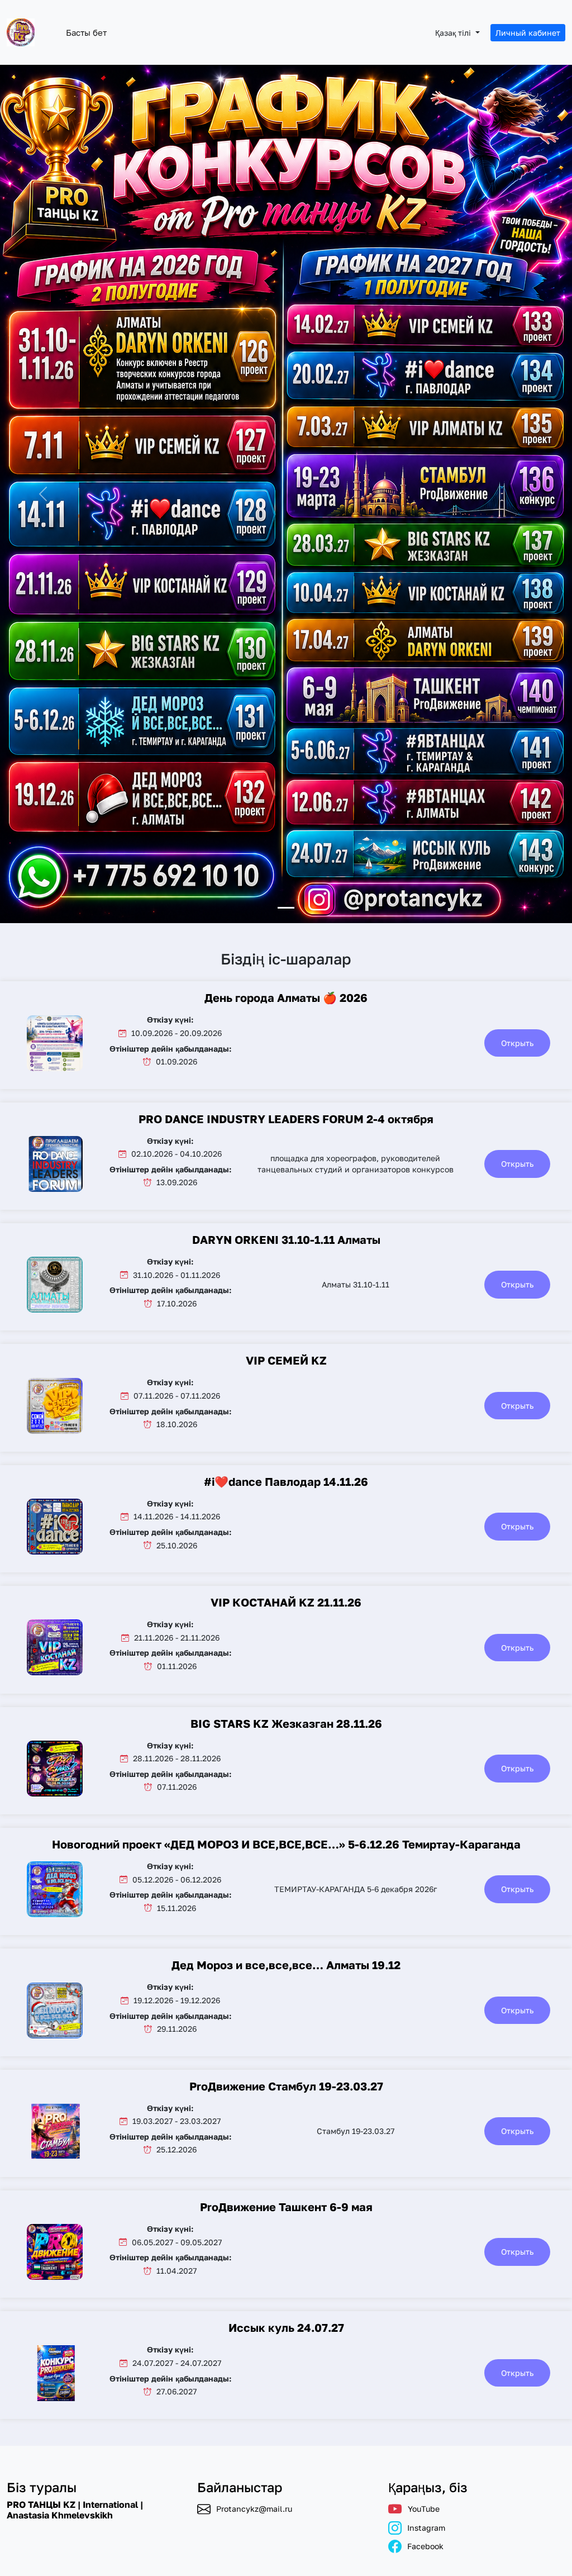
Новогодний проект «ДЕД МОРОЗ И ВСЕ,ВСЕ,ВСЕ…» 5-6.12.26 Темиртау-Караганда (286, 1844)
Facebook (425, 2546)
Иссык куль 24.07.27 (286, 2327)
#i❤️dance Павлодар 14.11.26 (286, 1481)
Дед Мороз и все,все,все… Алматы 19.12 (286, 1965)
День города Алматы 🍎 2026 (286, 997)
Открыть (517, 1043)
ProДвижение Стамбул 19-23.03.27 (286, 2086)
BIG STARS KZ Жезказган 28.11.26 (286, 1723)
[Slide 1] (286, 908)
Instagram (426, 2528)
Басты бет (86, 32)
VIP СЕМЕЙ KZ (286, 1360)
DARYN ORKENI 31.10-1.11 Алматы (286, 1239)
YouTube (424, 2509)
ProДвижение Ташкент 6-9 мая (286, 2207)
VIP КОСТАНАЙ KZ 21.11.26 (286, 1602)
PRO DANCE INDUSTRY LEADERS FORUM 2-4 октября (286, 1119)
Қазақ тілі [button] (454, 33)
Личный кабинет (528, 33)
